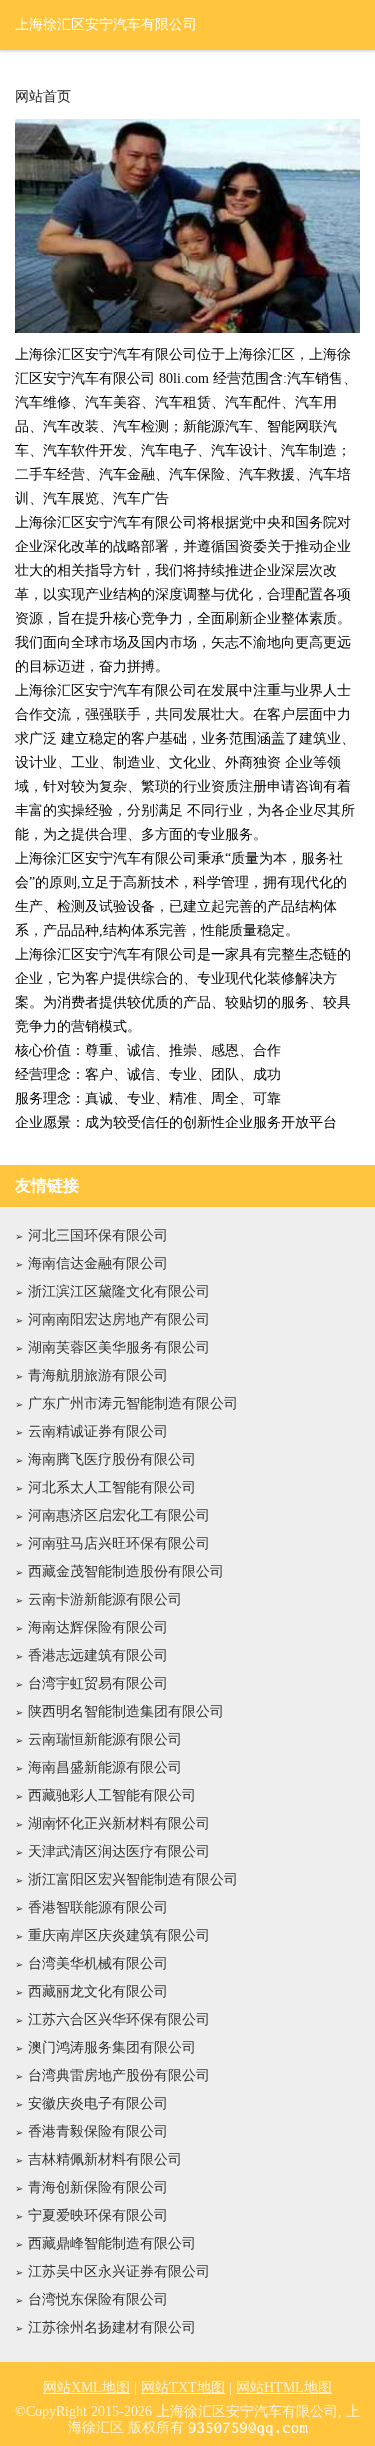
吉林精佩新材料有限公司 (105, 2159)
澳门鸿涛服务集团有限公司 (112, 2047)
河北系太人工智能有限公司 (112, 1487)
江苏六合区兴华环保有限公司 (119, 2019)
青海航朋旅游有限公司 (98, 1375)
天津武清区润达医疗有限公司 (119, 1851)
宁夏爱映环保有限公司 (98, 2215)
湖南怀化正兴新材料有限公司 (119, 1823)
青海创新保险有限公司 (98, 2187)
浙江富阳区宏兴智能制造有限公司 (133, 1879)
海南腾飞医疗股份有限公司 (112, 1459)
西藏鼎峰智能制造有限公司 (112, 2243)
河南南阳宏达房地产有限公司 (119, 1319)
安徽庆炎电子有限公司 (98, 2103)
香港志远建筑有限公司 (98, 1655)
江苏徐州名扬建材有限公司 (112, 2327)
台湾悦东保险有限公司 (98, 2299)
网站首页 (43, 97)
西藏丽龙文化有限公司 (98, 1991)
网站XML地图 (86, 2387)
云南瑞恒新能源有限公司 (105, 1739)
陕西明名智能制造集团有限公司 (126, 1711)
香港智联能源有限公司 (98, 1907)
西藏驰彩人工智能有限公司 (112, 1795)
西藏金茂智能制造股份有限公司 (126, 1571)
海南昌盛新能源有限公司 (105, 1767)
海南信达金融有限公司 (98, 1263)
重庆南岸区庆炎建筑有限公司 (119, 1935)
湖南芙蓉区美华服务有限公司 (119, 1347)
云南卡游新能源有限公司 (105, 1599)
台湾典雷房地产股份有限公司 (119, 2075)
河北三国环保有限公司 (98, 1235)
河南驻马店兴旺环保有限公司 (119, 1543)
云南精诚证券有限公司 (98, 1431)
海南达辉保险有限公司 (98, 1627)
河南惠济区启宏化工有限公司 (119, 1515)
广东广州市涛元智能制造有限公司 (133, 1403)
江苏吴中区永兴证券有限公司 (119, 2271)
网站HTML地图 (284, 2387)
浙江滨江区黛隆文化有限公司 (119, 1291)
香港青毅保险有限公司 (98, 2131)
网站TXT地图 (183, 2387)
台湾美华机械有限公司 (98, 1963)
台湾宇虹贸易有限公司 (98, 1683)
